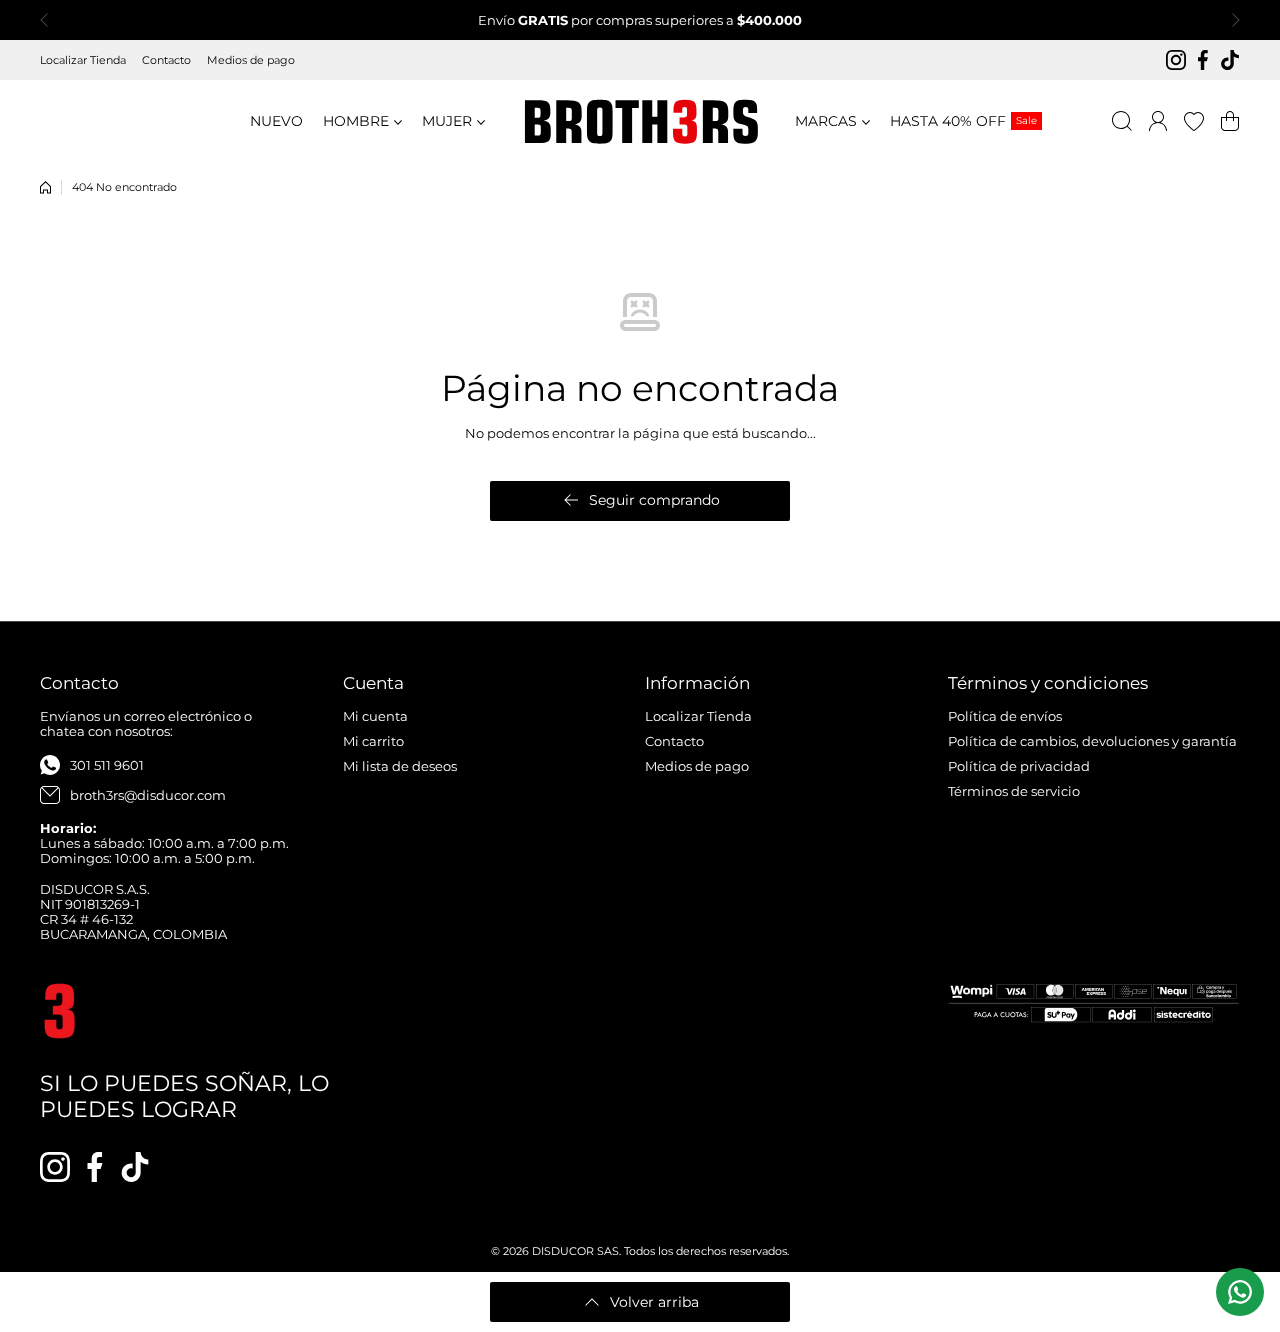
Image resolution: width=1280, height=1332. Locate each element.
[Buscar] (1122, 121)
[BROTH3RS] (640, 121)
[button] (50, 20)
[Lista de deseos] (1194, 121)
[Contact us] (1240, 1292)
